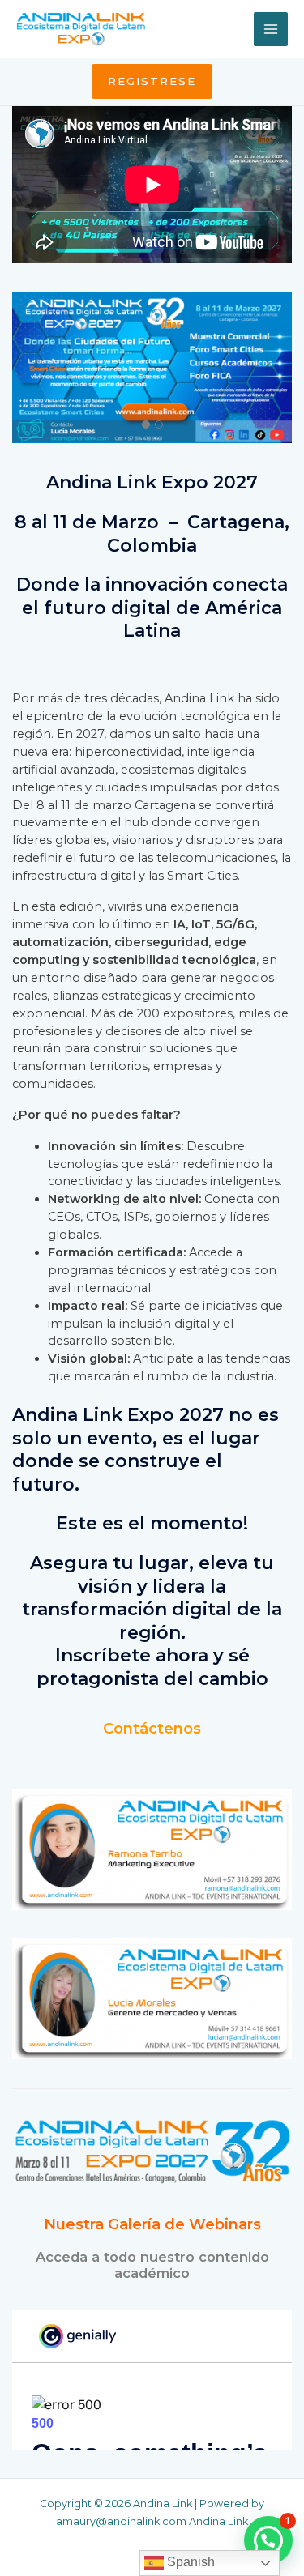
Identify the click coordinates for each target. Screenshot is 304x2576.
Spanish (189, 2562)
